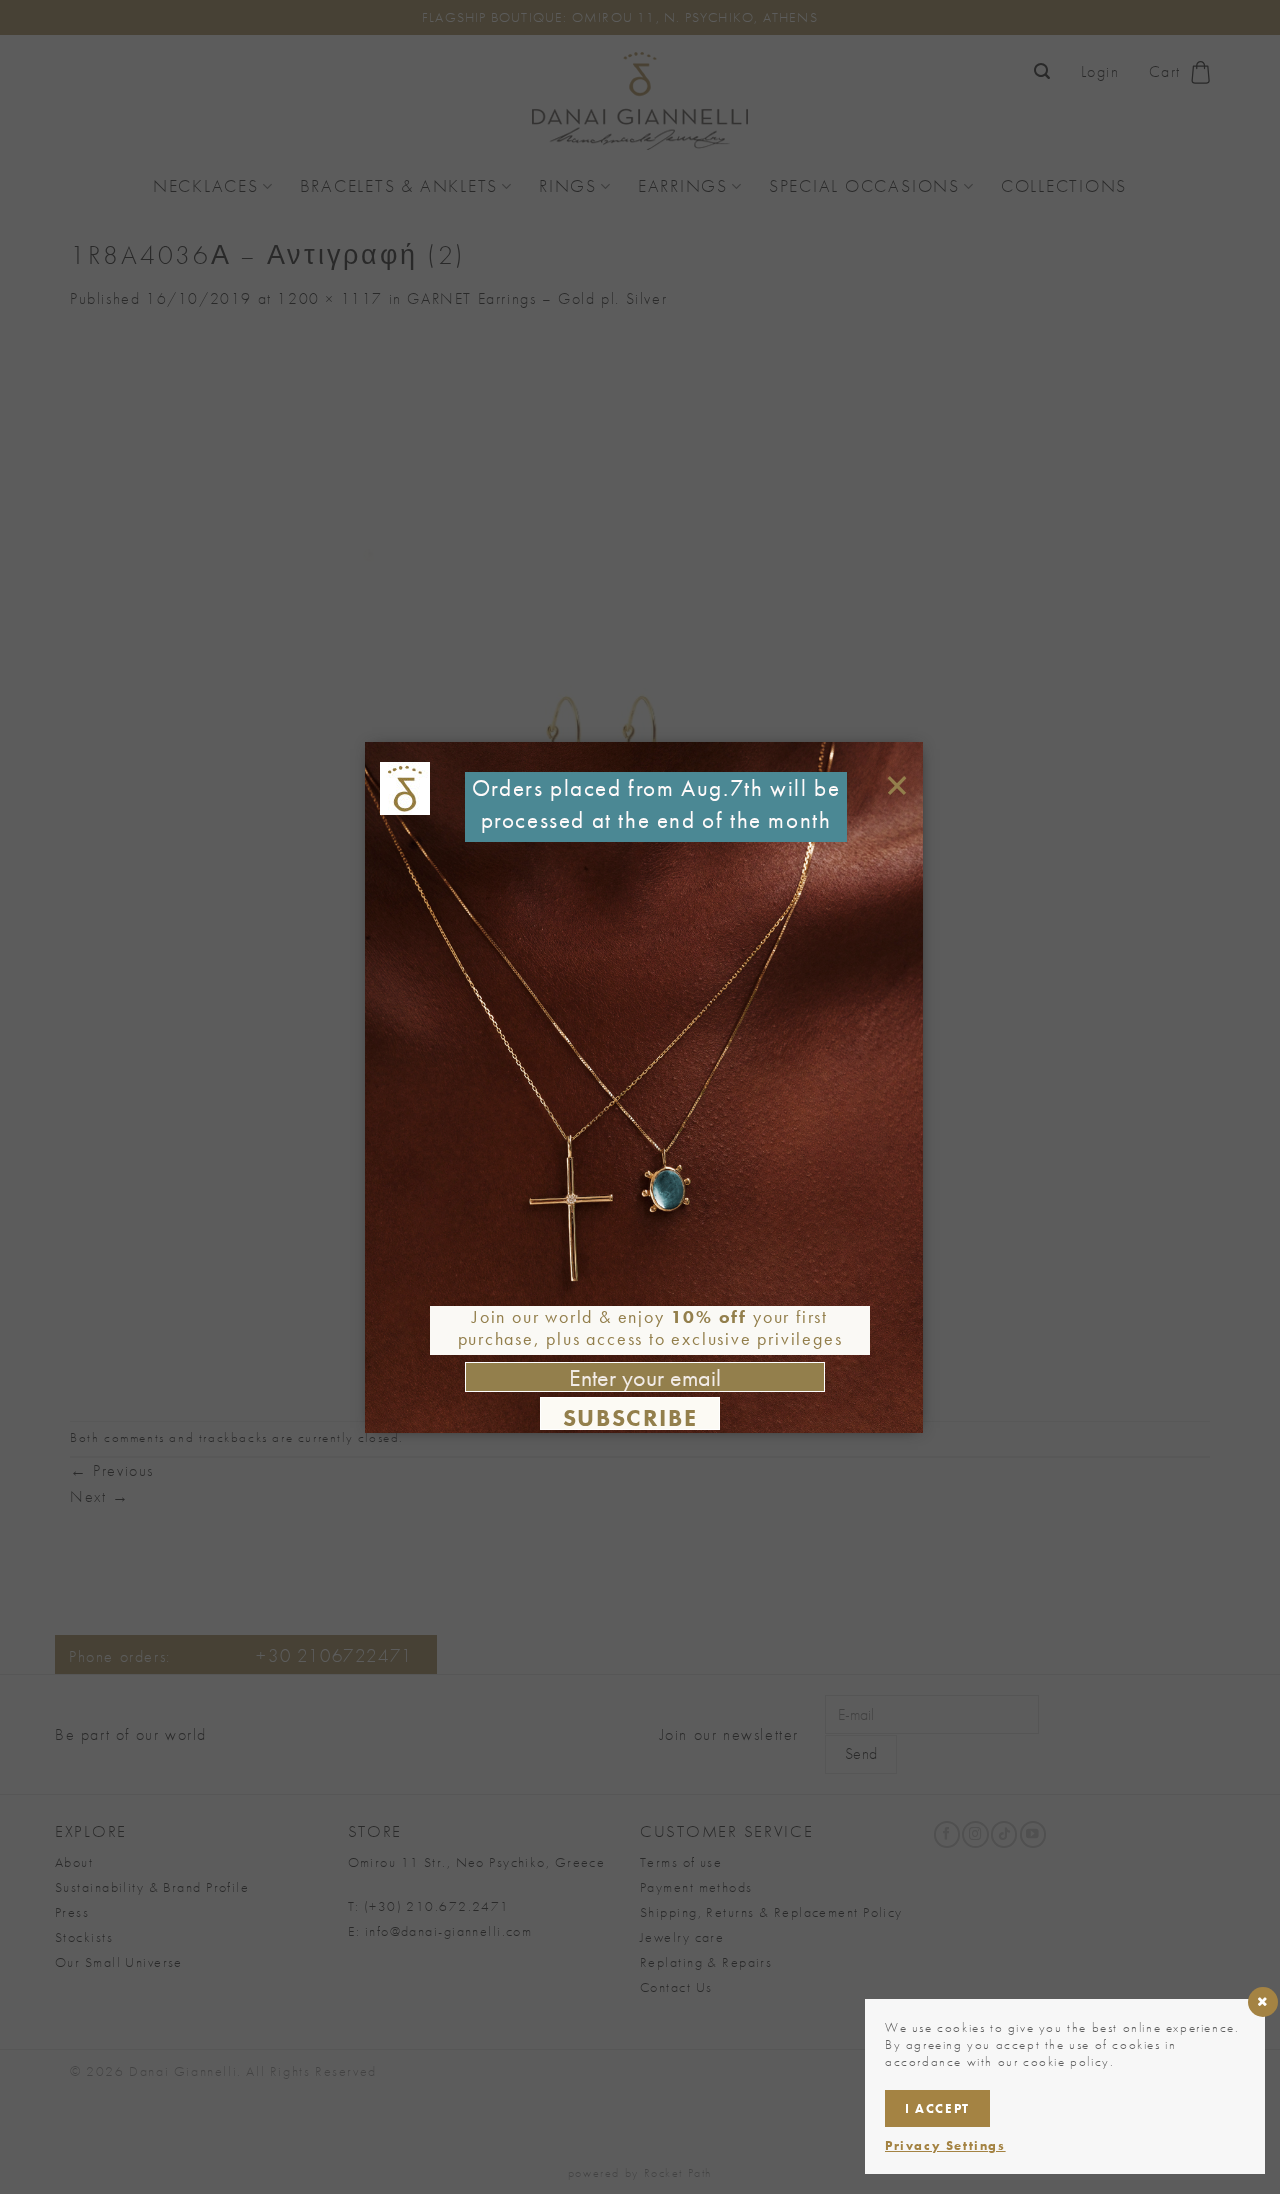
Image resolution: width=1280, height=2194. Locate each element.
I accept (937, 2108)
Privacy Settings (945, 2145)
